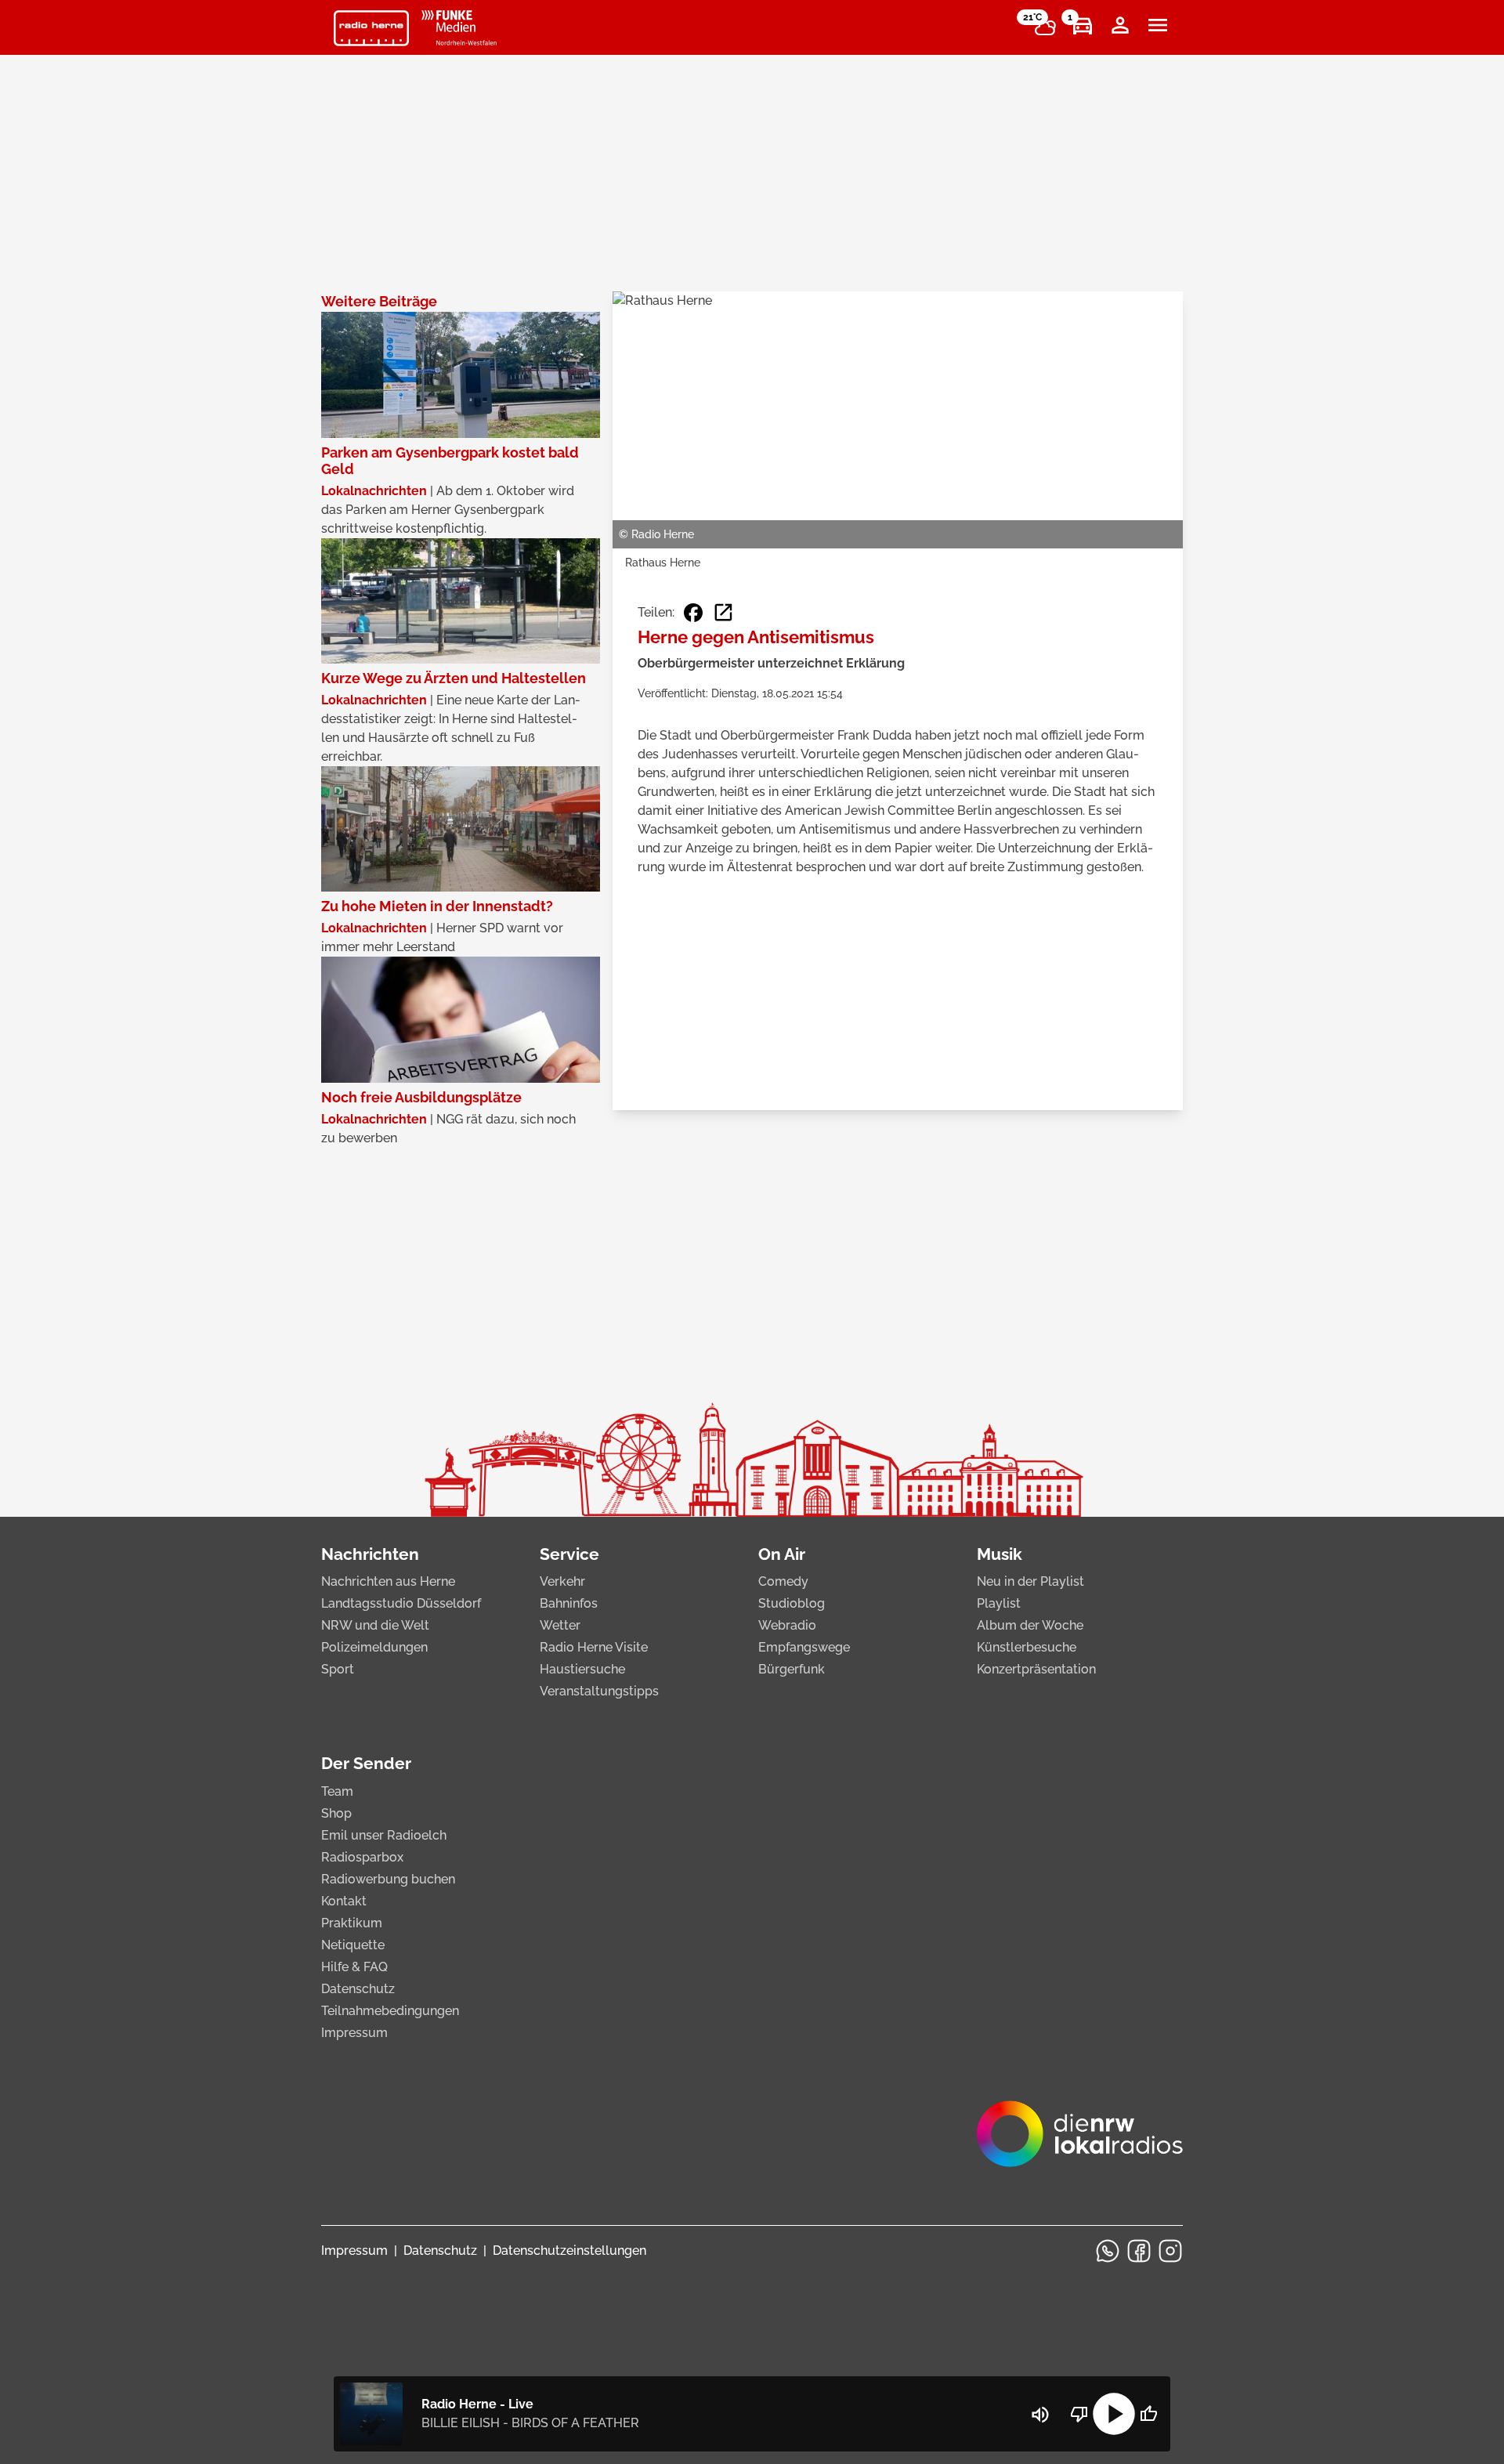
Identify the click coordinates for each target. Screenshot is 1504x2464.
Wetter (560, 1625)
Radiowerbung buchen (388, 1879)
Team (337, 1791)
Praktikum (352, 1923)
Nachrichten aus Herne (388, 1581)
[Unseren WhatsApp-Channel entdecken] (1108, 2251)
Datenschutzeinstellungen (569, 2251)
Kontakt (344, 1901)
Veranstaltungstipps (599, 1691)
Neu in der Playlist (1030, 1581)
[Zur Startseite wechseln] (371, 28)
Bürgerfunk (792, 1669)
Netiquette (353, 1945)
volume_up (1040, 2415)
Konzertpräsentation (1036, 1669)
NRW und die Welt (375, 1625)
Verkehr (562, 1581)
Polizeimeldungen (374, 1647)
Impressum (354, 2033)
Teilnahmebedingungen (390, 2011)
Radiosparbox (362, 1857)
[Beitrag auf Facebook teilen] (693, 613)
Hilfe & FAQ (354, 1967)
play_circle (1114, 2414)
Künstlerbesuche (1027, 1647)
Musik (1000, 1554)
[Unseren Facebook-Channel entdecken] (1139, 2251)
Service (569, 1554)
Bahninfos (569, 1603)
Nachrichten (370, 1554)
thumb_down (1079, 2414)
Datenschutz (358, 1989)
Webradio (787, 1625)
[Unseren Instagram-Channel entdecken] (1170, 2251)
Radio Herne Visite (594, 1647)
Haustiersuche (582, 1669)
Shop (336, 1813)
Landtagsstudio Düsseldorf (401, 1603)
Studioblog (792, 1603)
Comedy (783, 1581)
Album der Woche (1030, 1625)
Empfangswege (804, 1647)
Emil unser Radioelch (384, 1835)
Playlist (999, 1603)
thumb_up (1148, 2414)
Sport (338, 1669)
